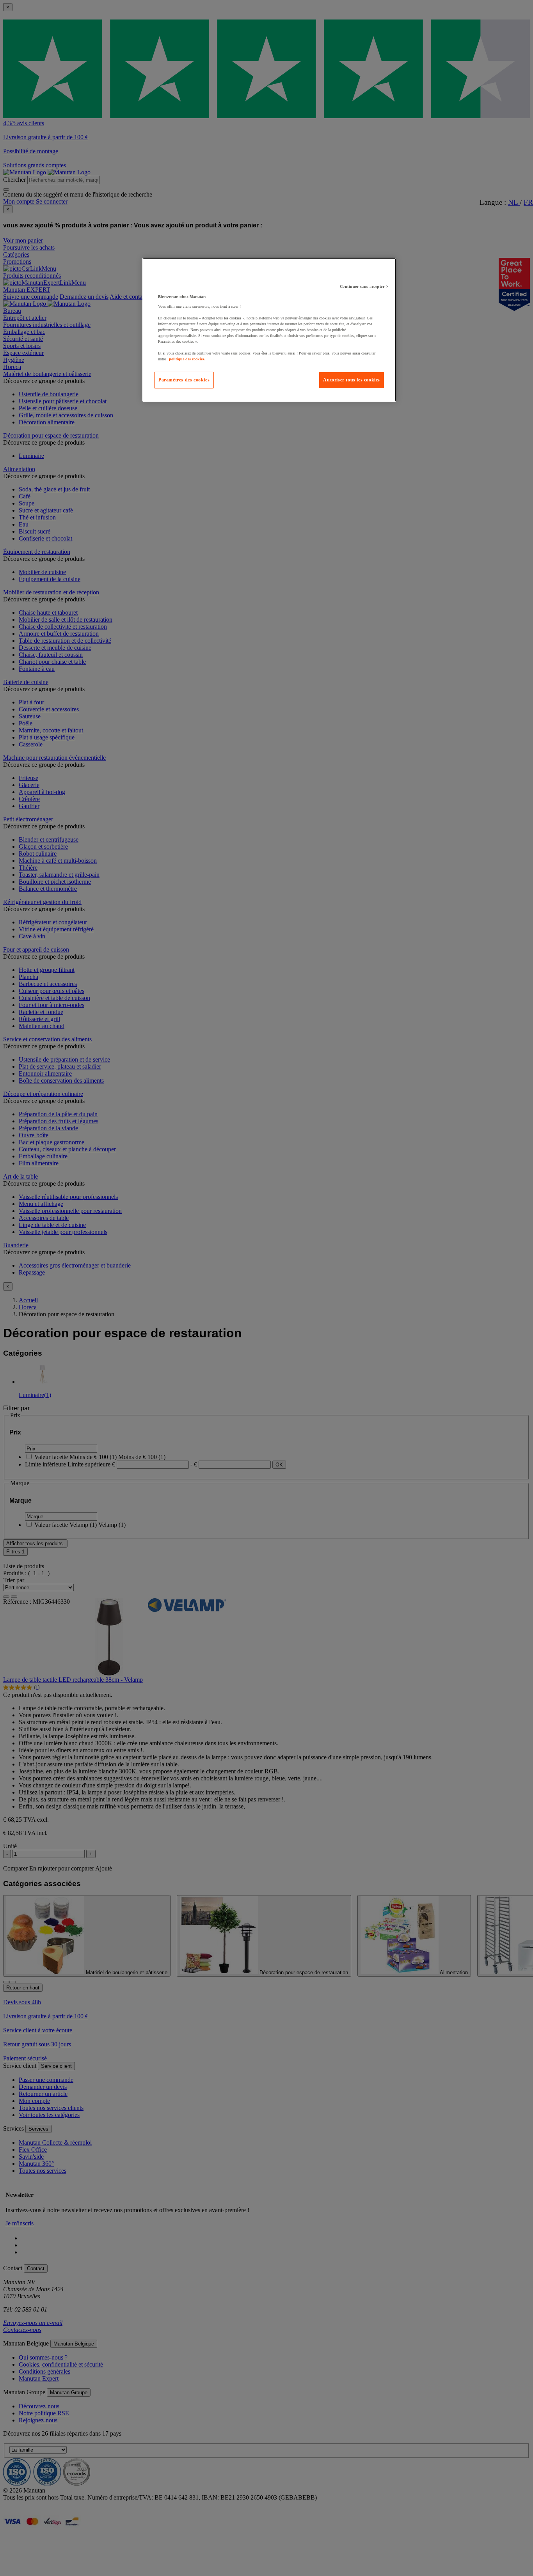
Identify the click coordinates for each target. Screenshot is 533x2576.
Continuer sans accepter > (364, 286)
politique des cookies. (187, 359)
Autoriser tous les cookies (352, 380)
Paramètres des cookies (184, 380)
